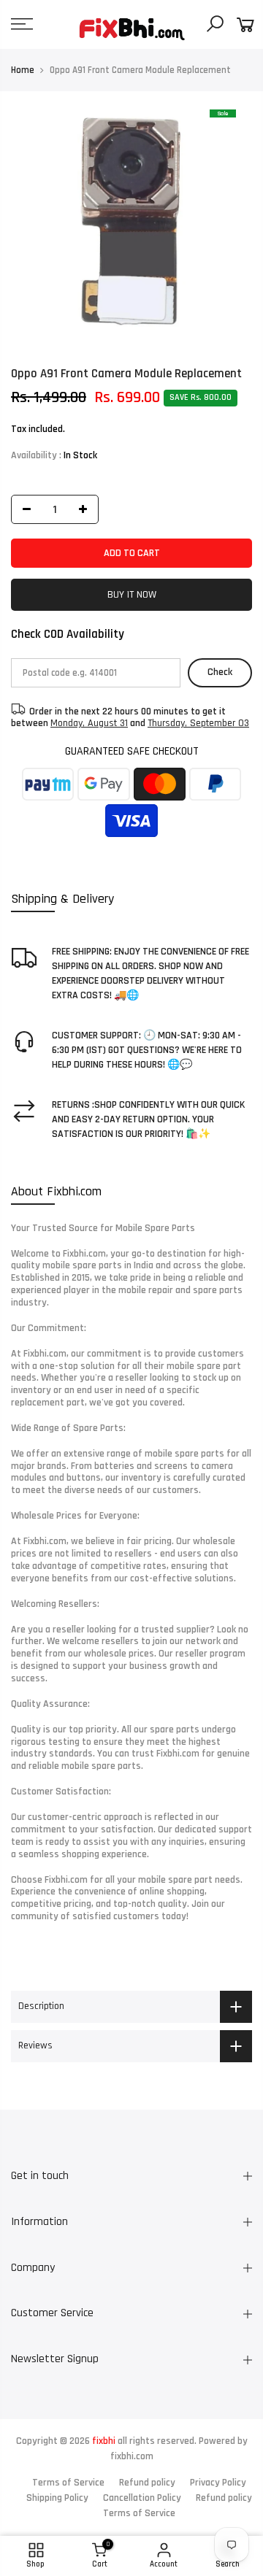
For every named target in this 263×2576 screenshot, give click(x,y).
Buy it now (132, 595)
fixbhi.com (132, 2456)
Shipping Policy (57, 2498)
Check (220, 672)
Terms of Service (68, 2483)
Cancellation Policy (142, 2498)
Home (23, 70)
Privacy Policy (218, 2483)
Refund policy (147, 2483)
